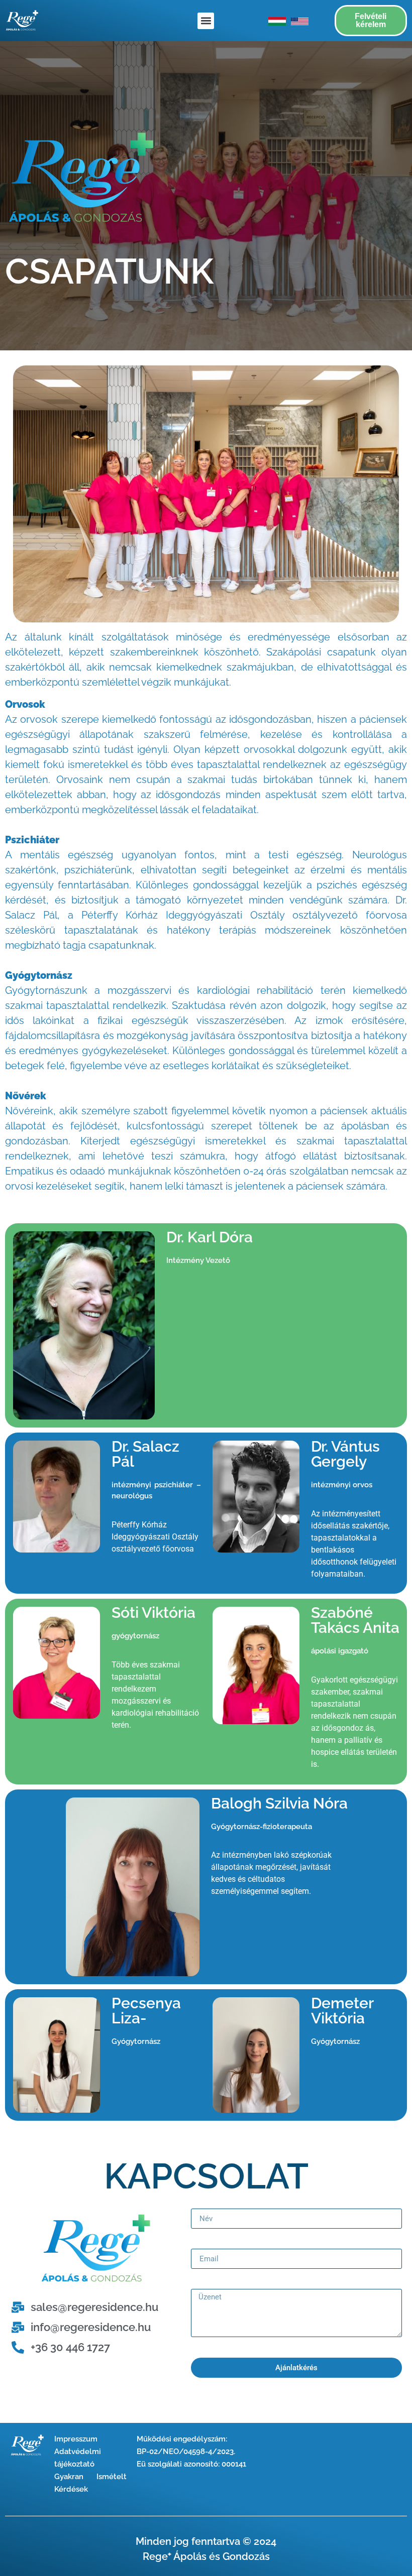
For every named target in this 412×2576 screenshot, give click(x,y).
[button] (206, 21)
